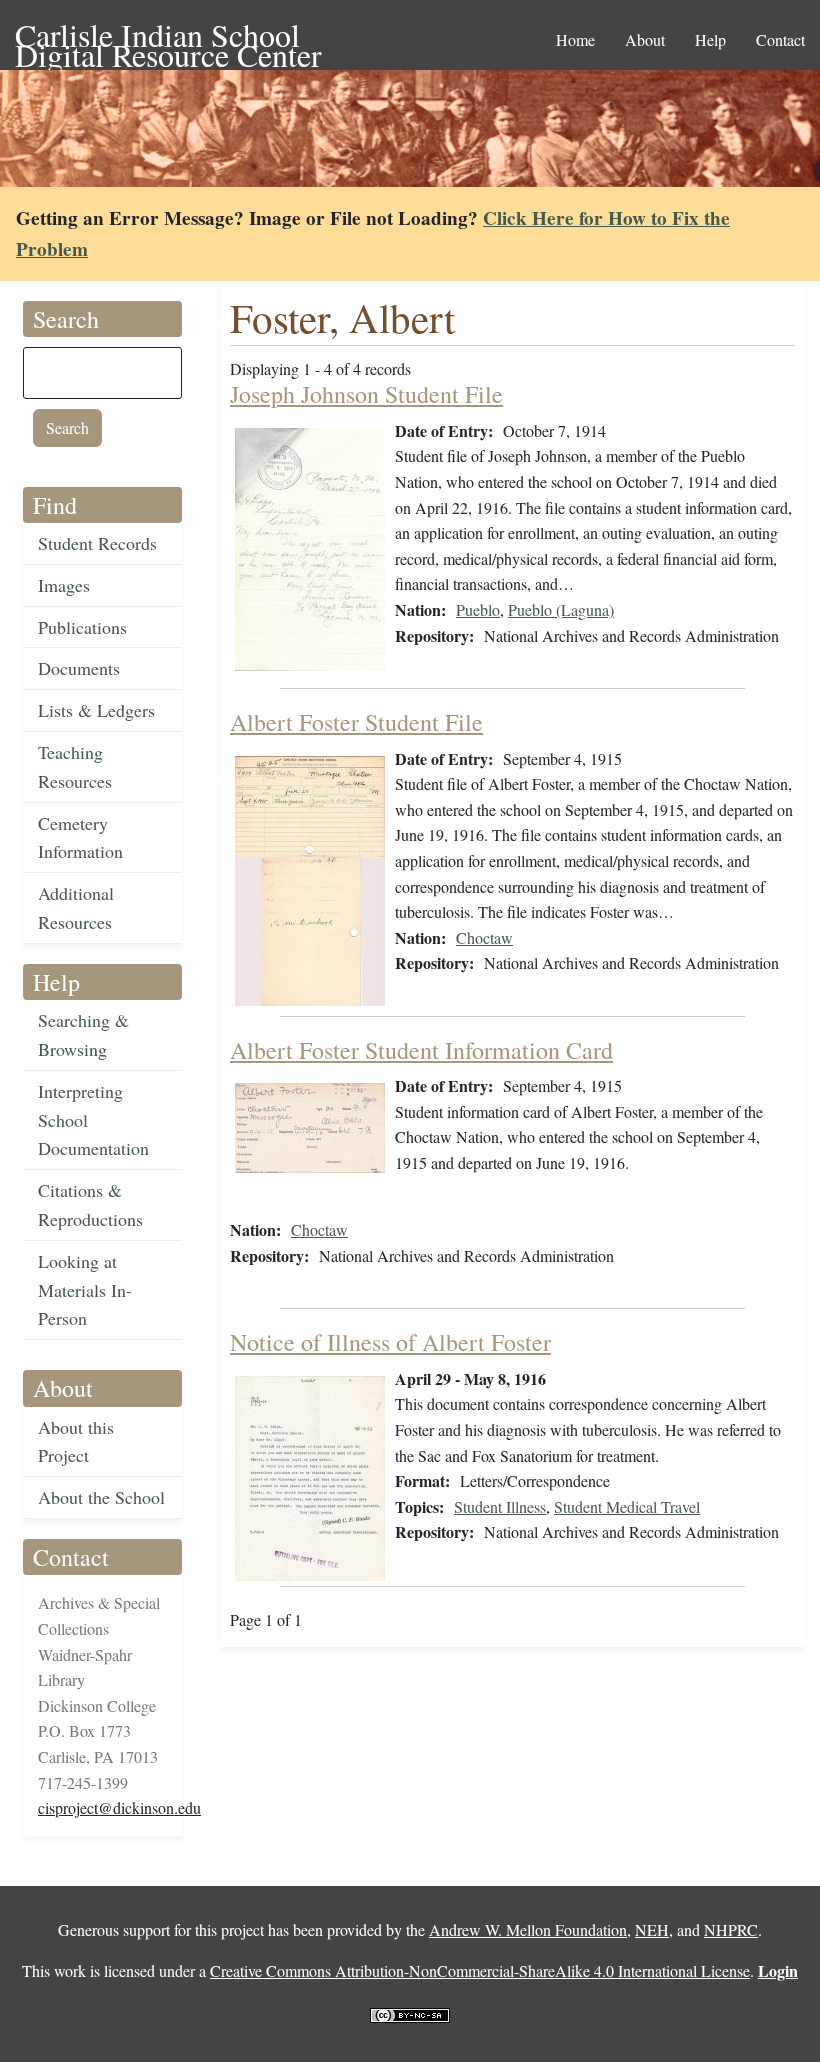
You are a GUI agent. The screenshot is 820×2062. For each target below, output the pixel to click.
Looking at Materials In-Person (85, 1290)
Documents (79, 668)
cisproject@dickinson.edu (119, 1807)
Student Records (97, 543)
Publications (82, 627)
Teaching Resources (75, 766)
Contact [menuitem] (780, 39)
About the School (101, 1497)
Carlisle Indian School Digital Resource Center (168, 36)
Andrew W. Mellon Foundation (528, 1929)
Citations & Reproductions (90, 1204)
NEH (652, 1929)
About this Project (76, 1441)
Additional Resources (76, 907)
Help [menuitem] (710, 39)
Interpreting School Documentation (93, 1120)
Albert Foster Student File (356, 722)
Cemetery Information (80, 837)
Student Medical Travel (627, 1506)
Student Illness (500, 1506)
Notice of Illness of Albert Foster (390, 1342)
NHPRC (731, 1929)
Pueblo (478, 609)
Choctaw (484, 937)
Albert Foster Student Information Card (421, 1050)
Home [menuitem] (575, 39)
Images (64, 585)
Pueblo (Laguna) (561, 609)
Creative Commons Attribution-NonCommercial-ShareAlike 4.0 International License (480, 1970)
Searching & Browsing (83, 1034)
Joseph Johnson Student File (366, 394)
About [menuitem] (645, 39)
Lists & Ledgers (96, 710)
